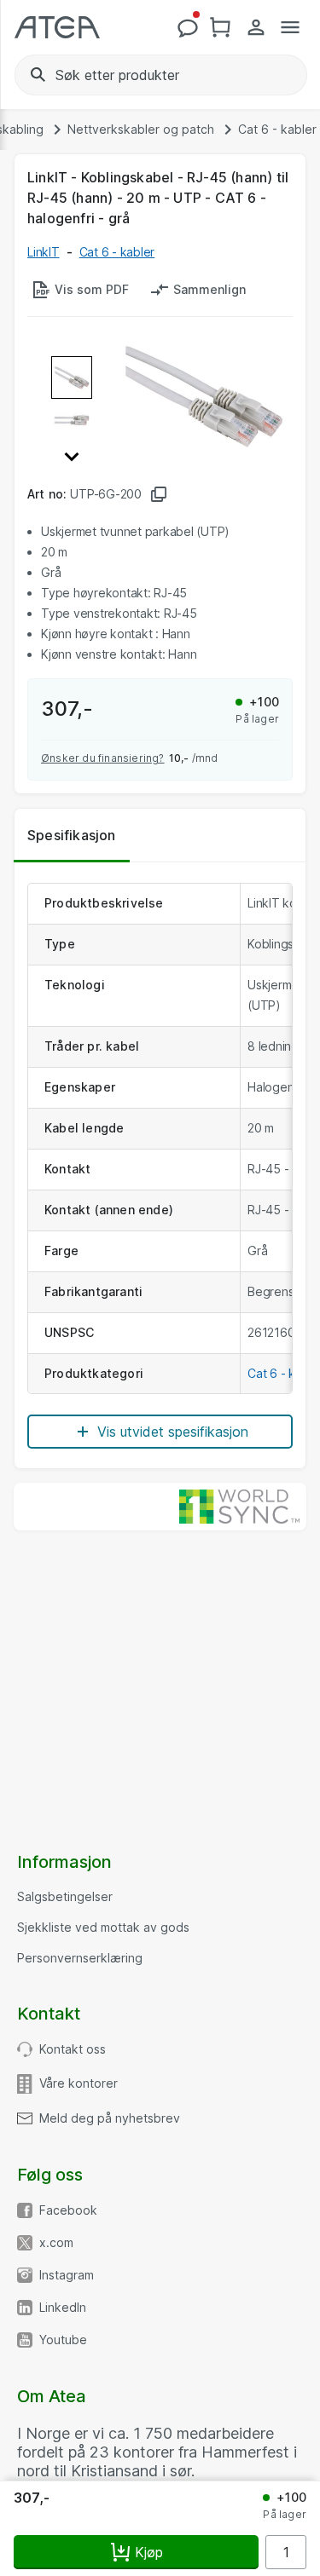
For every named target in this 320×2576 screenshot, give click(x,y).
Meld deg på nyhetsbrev (110, 2118)
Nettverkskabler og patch (141, 130)
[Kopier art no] (159, 494)
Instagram (67, 2275)
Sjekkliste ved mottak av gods (103, 1928)
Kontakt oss (73, 2049)
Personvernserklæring (80, 1958)
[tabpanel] (160, 1166)
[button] (72, 454)
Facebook (68, 2210)
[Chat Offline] (188, 27)
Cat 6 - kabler (277, 130)
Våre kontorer (79, 2083)
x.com (56, 2243)
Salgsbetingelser (65, 1897)
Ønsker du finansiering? (103, 758)
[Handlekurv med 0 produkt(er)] (222, 27)
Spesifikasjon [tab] (72, 835)
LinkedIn (63, 2308)
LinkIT (44, 252)
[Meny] (290, 27)
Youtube (63, 2340)
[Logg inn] (256, 27)
